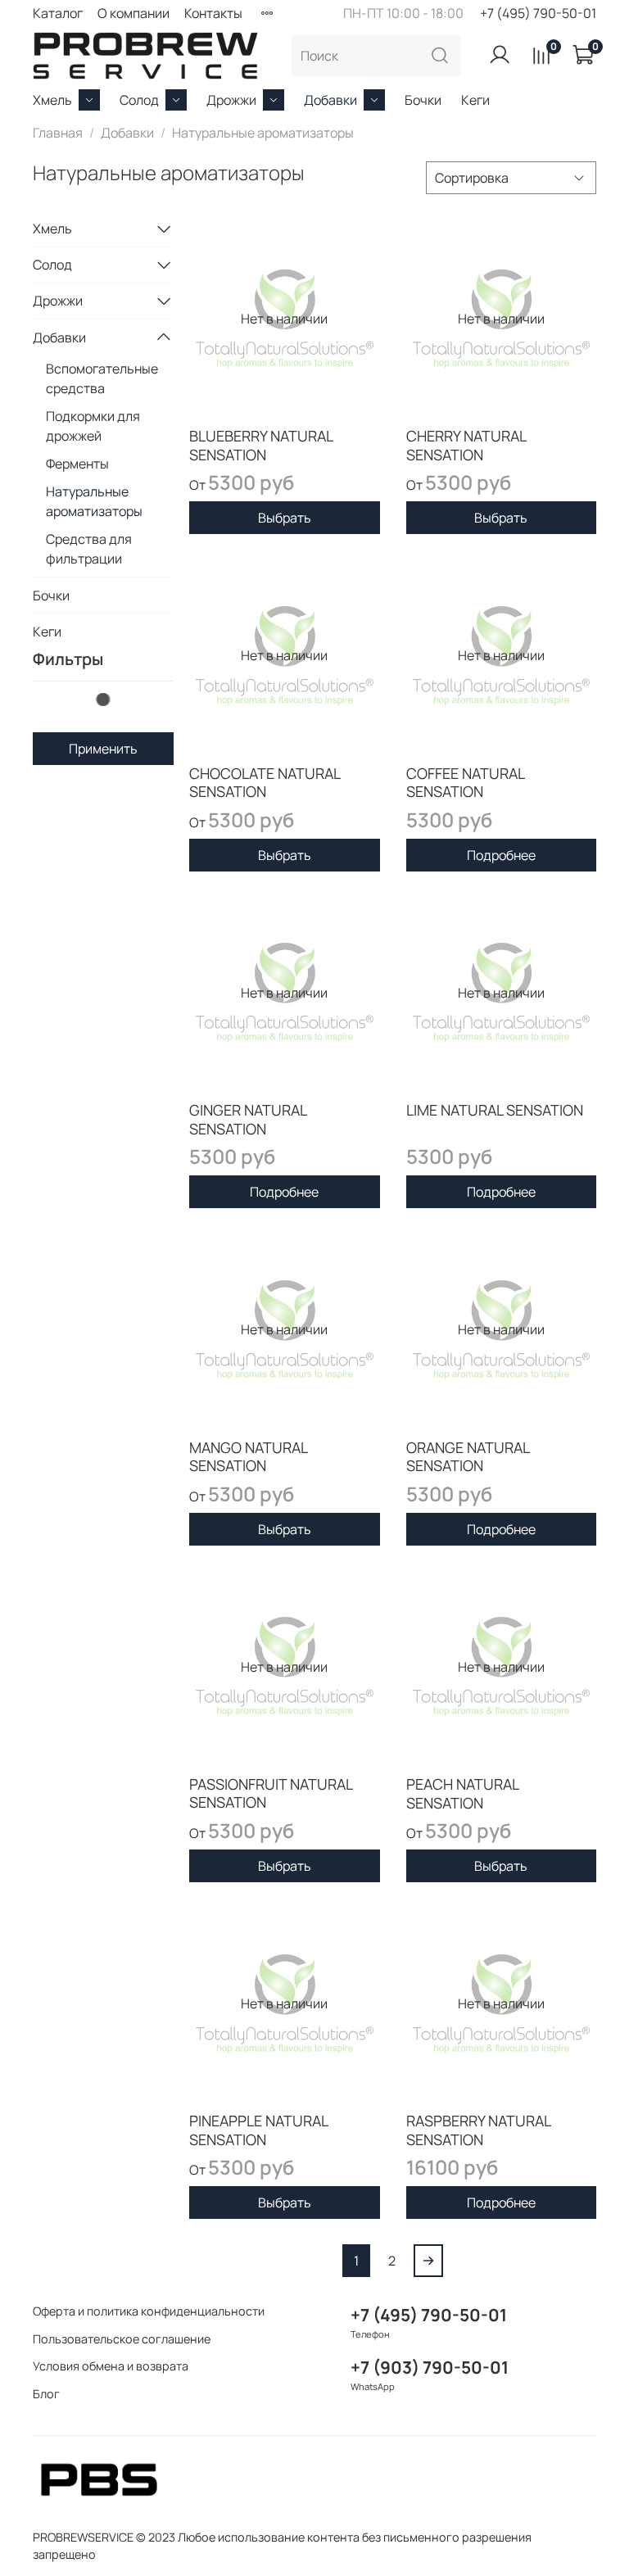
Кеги (475, 100)
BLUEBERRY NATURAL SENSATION (261, 445)
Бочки (423, 100)
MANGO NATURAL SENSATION (248, 1457)
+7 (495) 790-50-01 (538, 13)
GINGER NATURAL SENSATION (248, 1119)
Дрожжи (231, 100)
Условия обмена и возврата (111, 2366)
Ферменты (77, 464)
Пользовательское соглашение (122, 2339)
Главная (58, 133)
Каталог (58, 13)
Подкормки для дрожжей (93, 426)
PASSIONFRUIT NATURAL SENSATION (271, 1793)
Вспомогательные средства (102, 378)
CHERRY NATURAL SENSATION (466, 445)
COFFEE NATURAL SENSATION (465, 783)
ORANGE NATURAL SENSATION (468, 1457)
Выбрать (285, 518)
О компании (133, 13)
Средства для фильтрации (89, 549)
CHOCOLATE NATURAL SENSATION (265, 783)
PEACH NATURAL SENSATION (462, 1793)
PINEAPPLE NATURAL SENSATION (258, 2130)
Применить (103, 749)
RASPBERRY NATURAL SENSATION (478, 2130)
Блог (46, 2394)
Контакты (213, 13)
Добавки (330, 100)
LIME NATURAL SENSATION (495, 1110)
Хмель (52, 100)
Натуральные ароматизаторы (94, 501)
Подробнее (501, 855)
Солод (139, 100)
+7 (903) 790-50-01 (430, 2367)
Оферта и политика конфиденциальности (149, 2311)
